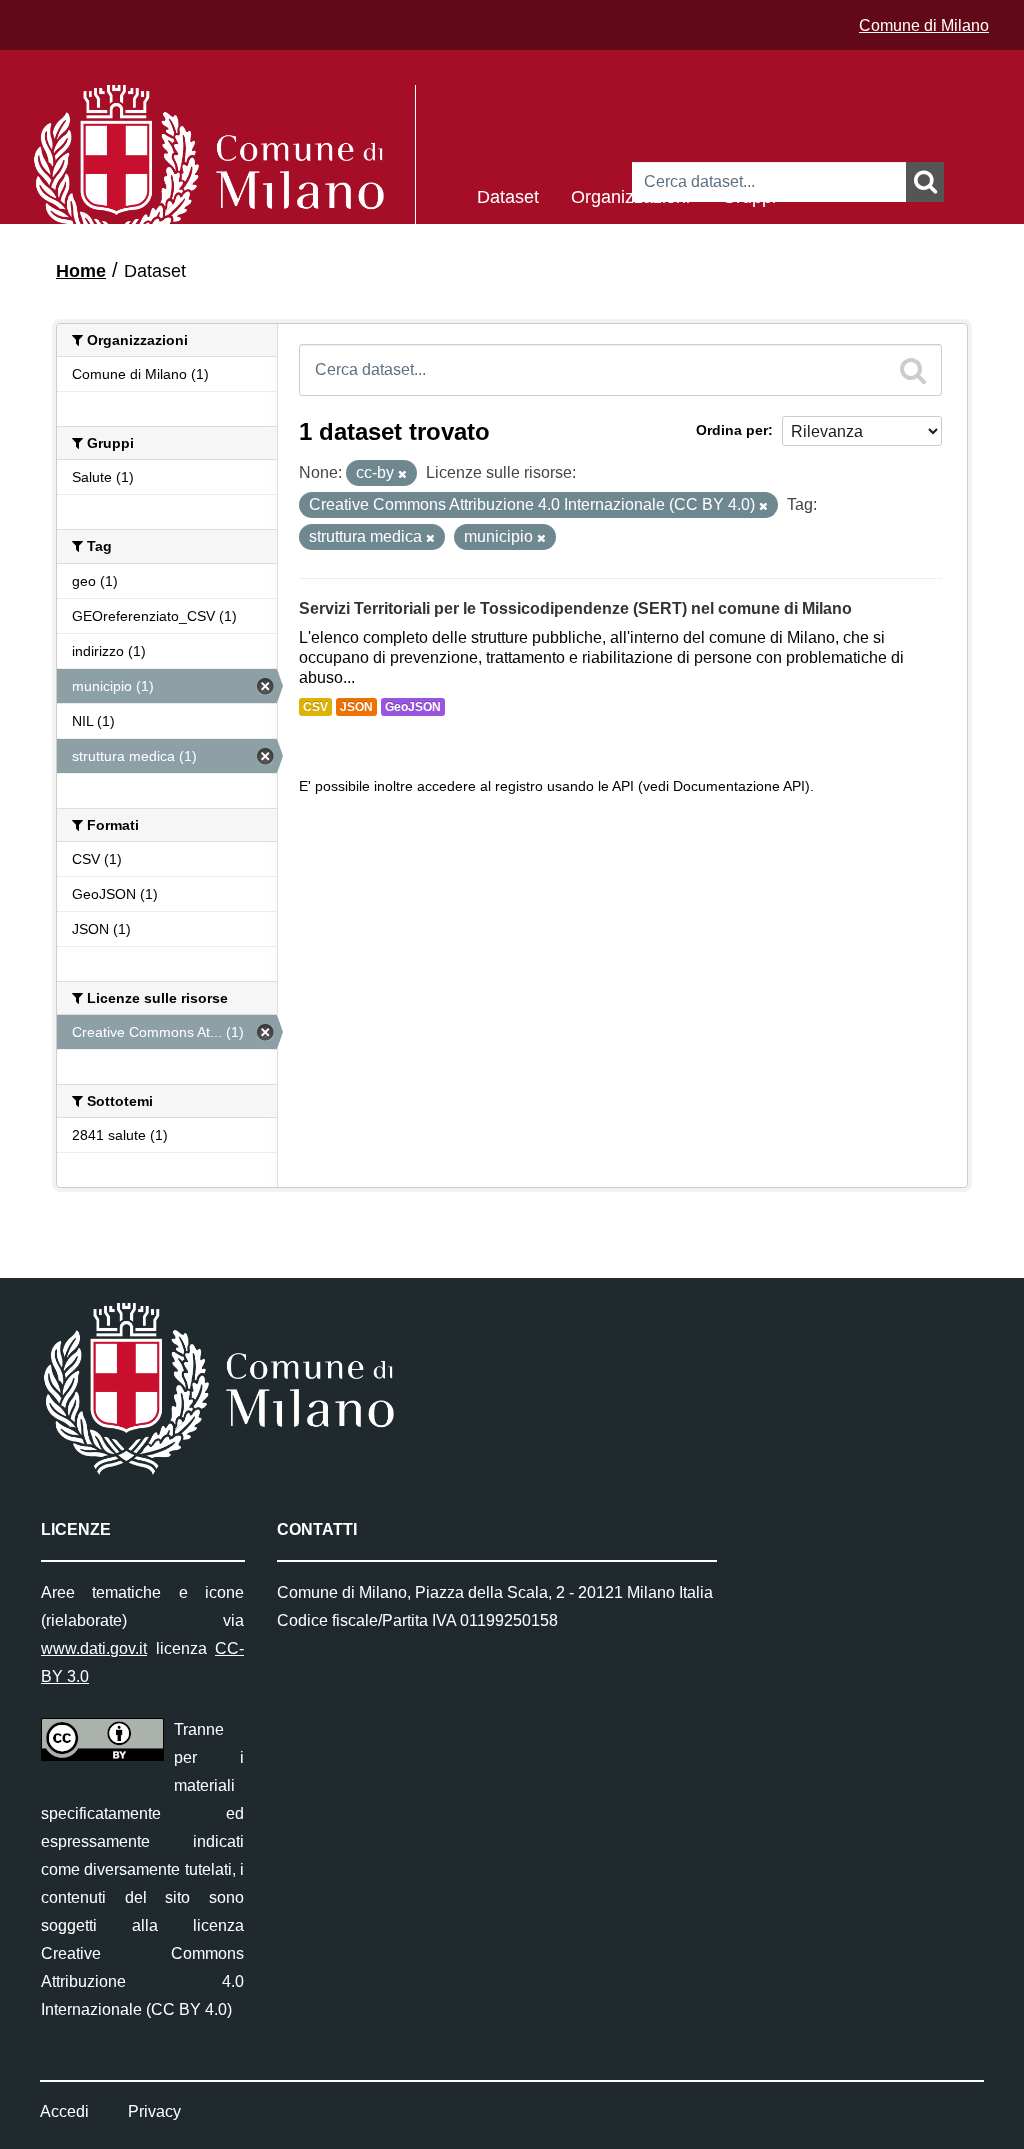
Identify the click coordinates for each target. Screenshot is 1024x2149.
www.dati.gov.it (94, 1648)
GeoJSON (413, 707)
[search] (913, 370)
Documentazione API (739, 786)
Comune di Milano (924, 25)
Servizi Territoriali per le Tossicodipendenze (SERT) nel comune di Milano (575, 608)
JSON (356, 707)
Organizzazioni (630, 195)
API (623, 786)
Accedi (64, 2111)
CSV (315, 707)
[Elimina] (402, 474)
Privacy (154, 2111)
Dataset (508, 195)
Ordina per (732, 430)
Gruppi (749, 195)
